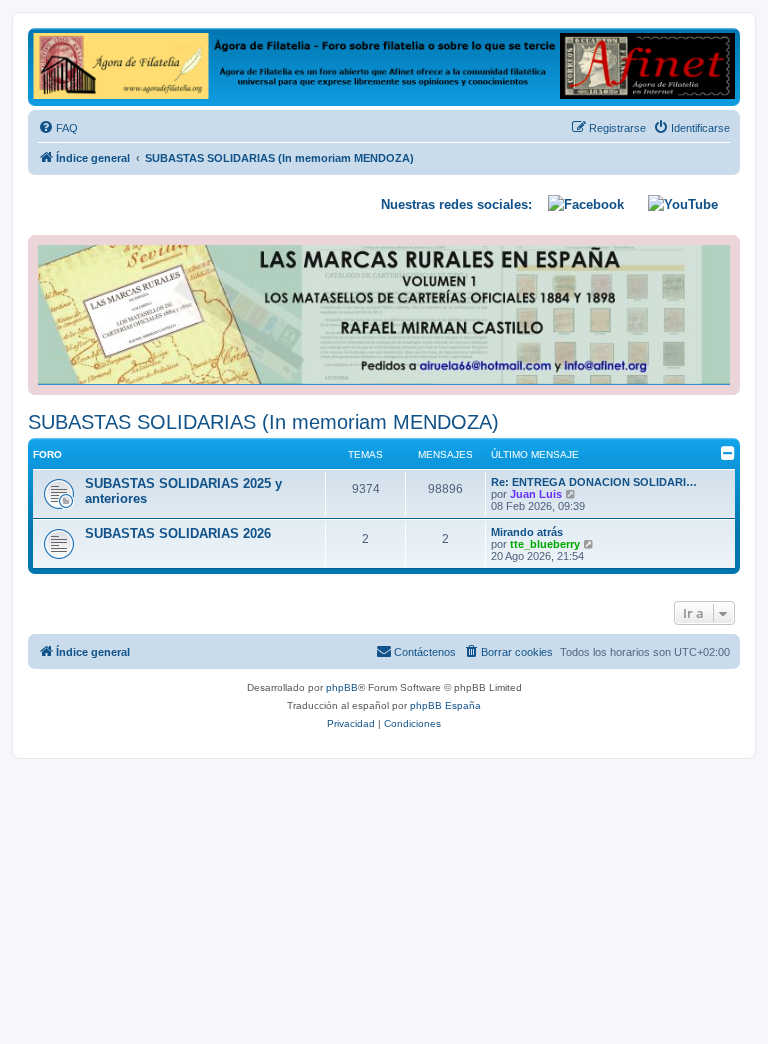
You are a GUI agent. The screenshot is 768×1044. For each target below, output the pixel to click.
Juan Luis (536, 494)
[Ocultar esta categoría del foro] (728, 453)
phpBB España (445, 705)
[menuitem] (58, 128)
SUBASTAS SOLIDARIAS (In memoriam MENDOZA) (263, 422)
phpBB (342, 687)
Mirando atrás (527, 532)
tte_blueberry (545, 544)
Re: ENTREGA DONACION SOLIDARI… (594, 482)
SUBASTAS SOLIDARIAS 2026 (178, 533)
